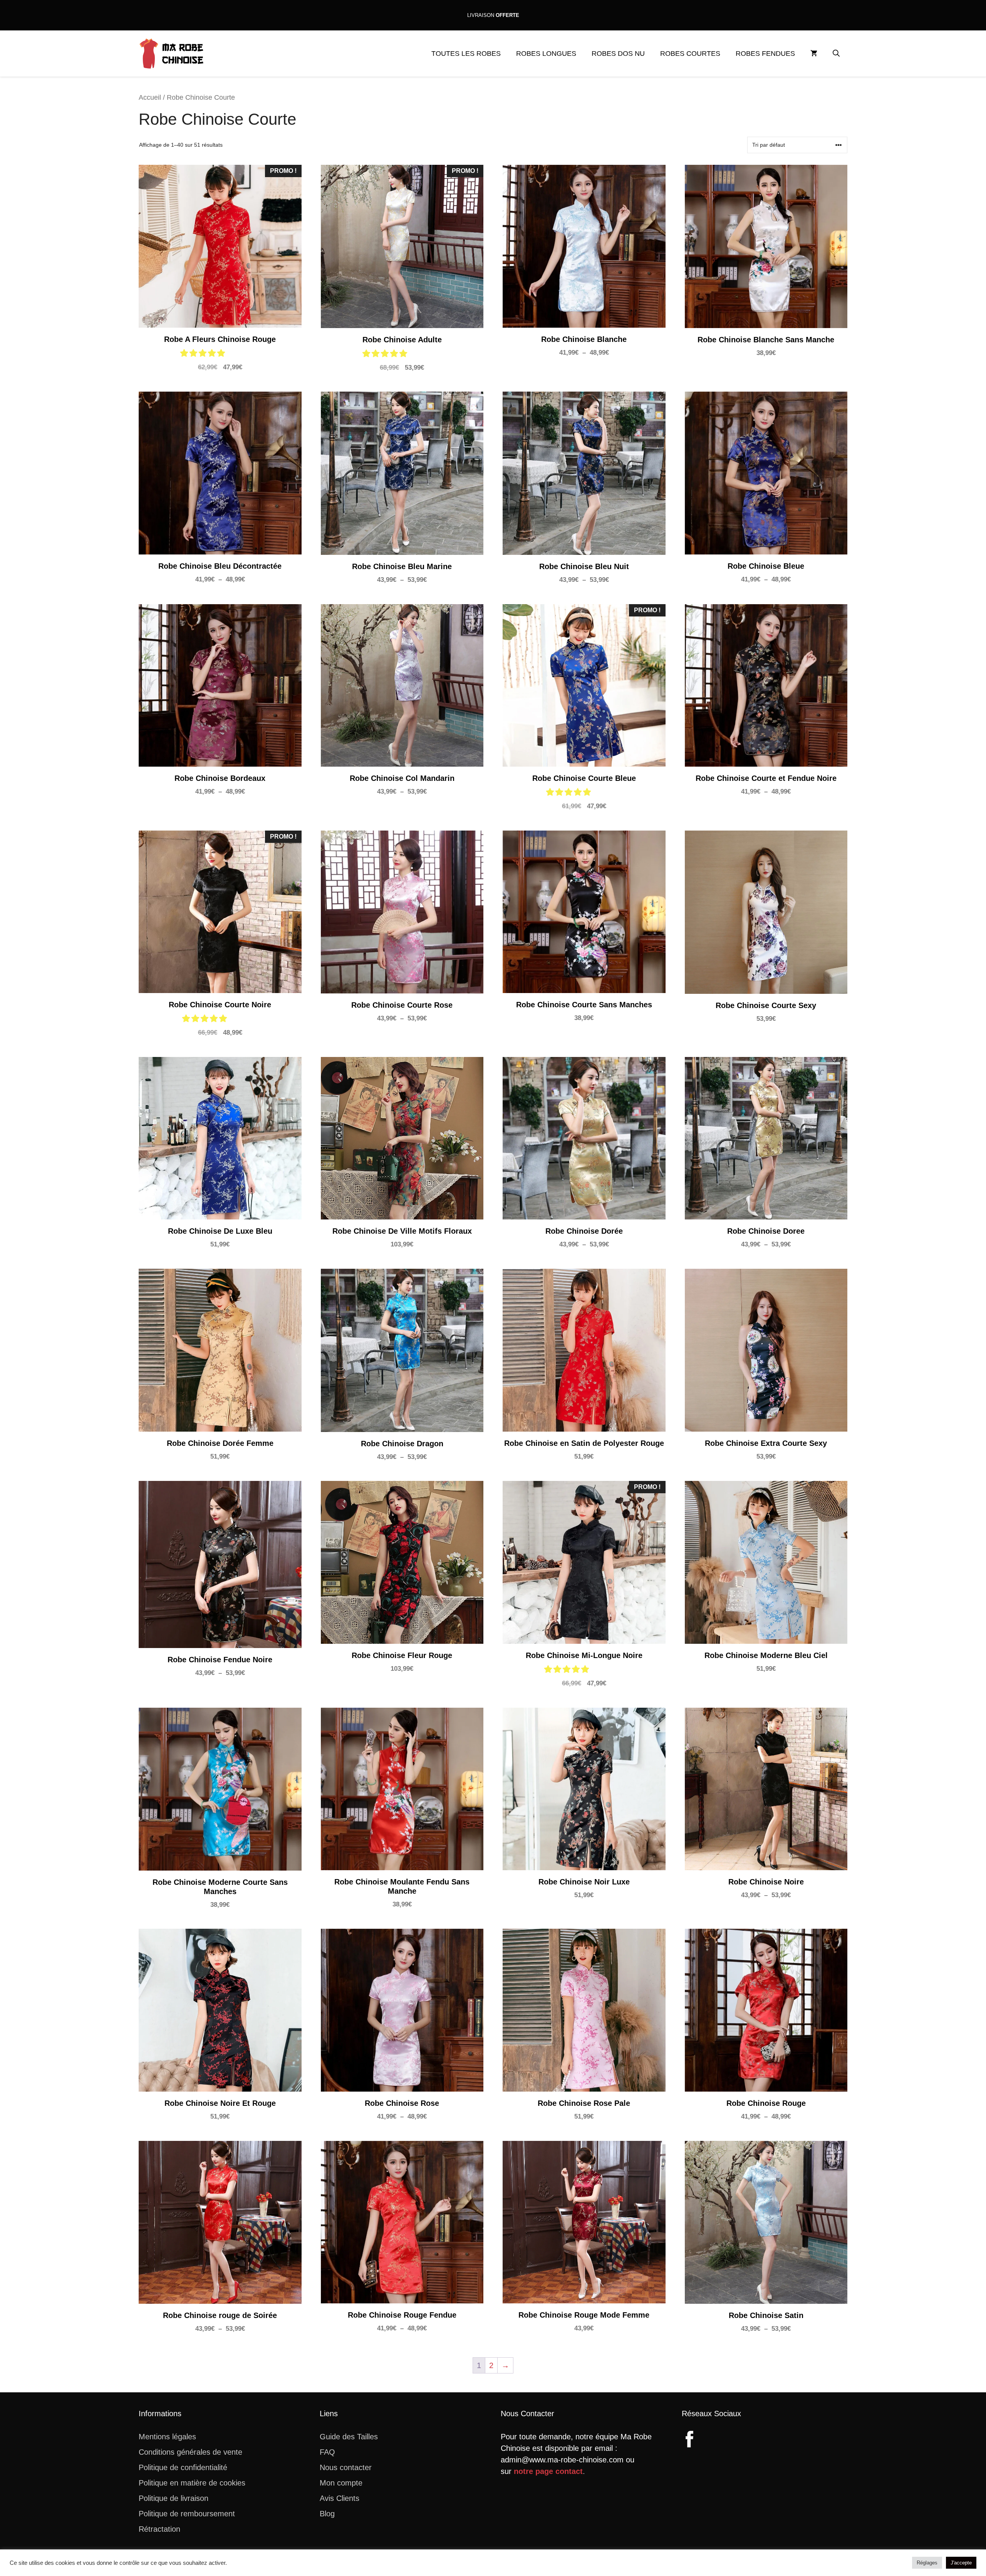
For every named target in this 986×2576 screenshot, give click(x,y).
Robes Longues (546, 54)
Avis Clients (340, 2498)
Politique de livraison (174, 2498)
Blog (327, 2514)
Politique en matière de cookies (192, 2483)
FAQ (327, 2452)
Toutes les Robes (466, 54)
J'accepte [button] (961, 2563)
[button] (836, 54)
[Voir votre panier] (814, 54)
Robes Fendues (765, 54)
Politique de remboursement (187, 2514)
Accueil (150, 97)
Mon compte (341, 2483)
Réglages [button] (927, 2563)
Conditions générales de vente (190, 2452)
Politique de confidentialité (183, 2467)
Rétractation (159, 2529)
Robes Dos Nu (618, 54)
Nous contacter (346, 2467)
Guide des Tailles (349, 2437)
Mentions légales (167, 2437)
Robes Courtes (690, 54)
